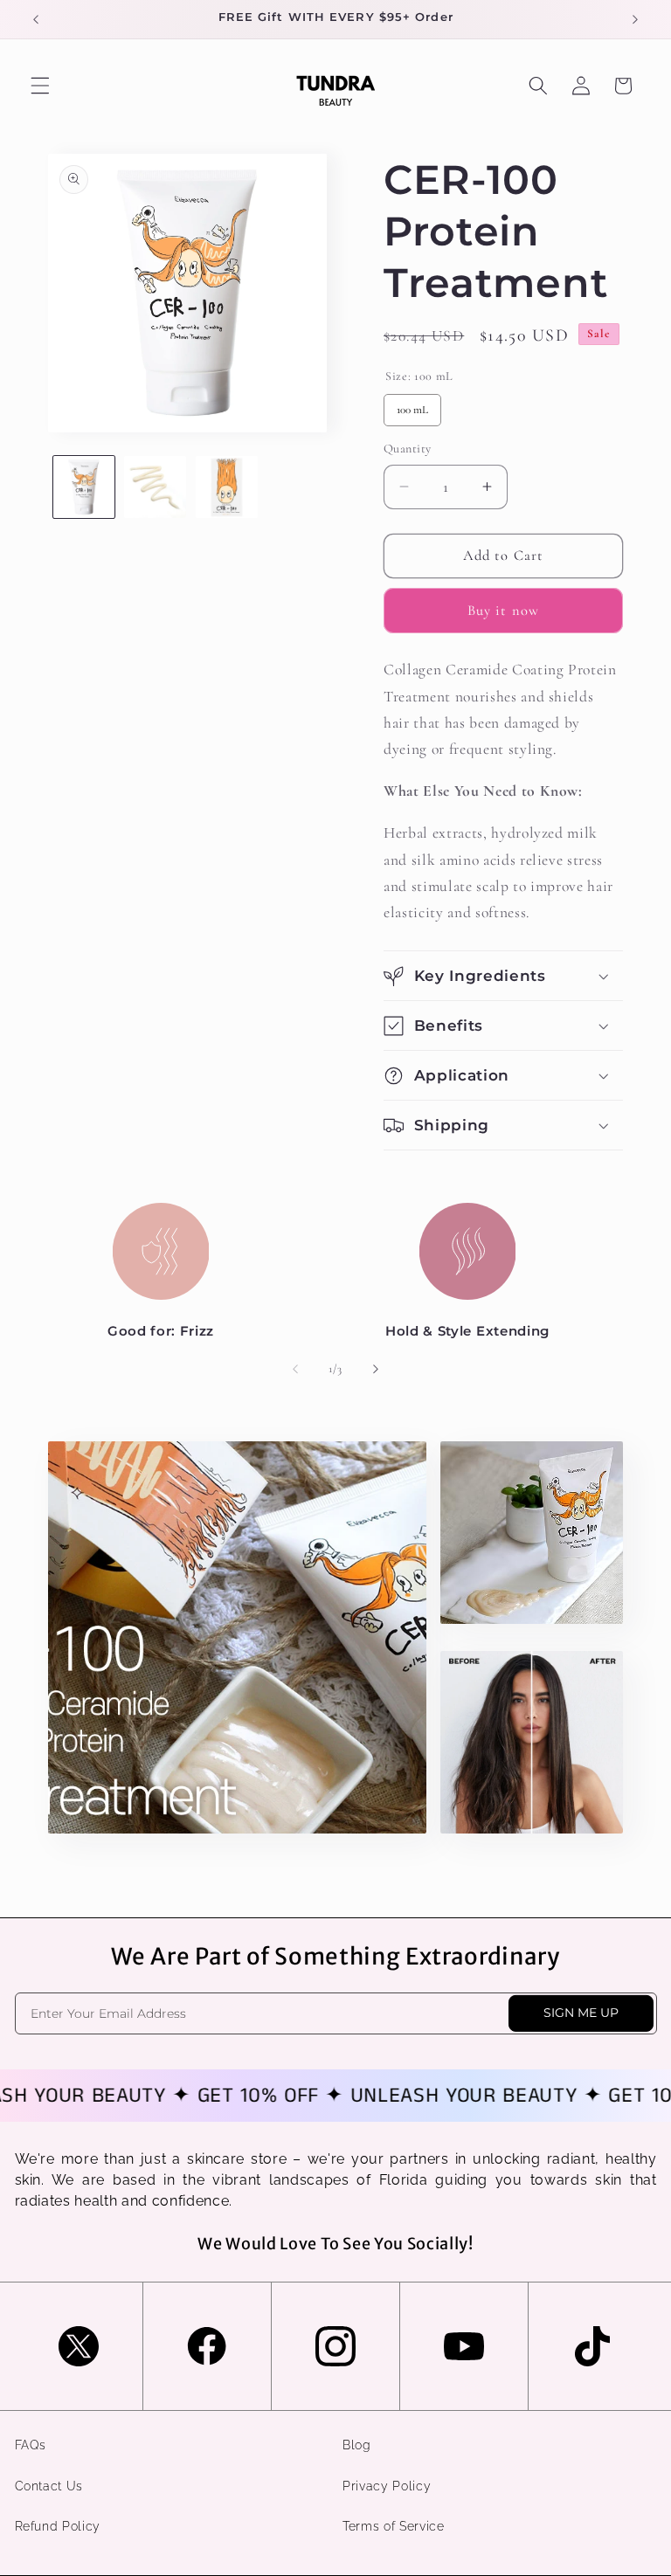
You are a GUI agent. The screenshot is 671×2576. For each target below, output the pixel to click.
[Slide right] (376, 1370)
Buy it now (503, 611)
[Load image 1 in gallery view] (84, 487)
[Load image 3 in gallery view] (227, 487)
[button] (40, 86)
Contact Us (49, 2486)
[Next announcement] (635, 19)
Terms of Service (394, 2526)
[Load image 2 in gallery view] (155, 487)
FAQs (31, 2445)
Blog (357, 2445)
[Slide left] (295, 1370)
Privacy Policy (387, 2486)
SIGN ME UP (581, 2013)
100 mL (412, 410)
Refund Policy (58, 2526)
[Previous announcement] (36, 19)
